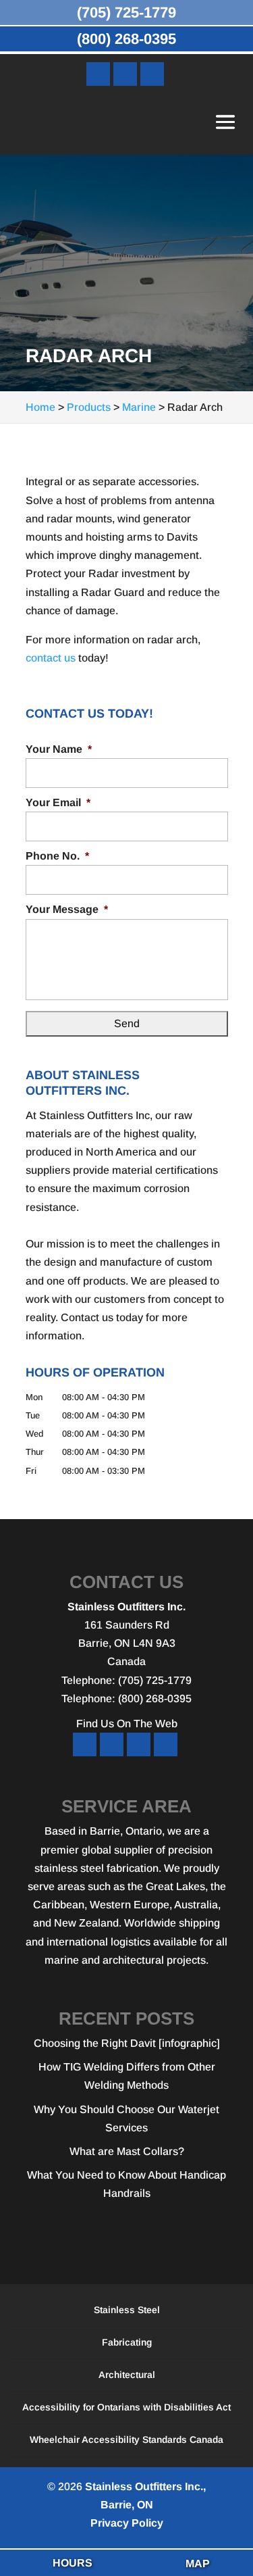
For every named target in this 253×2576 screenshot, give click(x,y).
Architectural (127, 2375)
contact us (51, 658)
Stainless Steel (127, 2310)
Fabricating (127, 2342)
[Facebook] (98, 74)
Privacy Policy (127, 2523)
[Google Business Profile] (152, 74)
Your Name (59, 749)
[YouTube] (125, 74)
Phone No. (57, 856)
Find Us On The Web (127, 1724)
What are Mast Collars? (127, 2151)
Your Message (67, 909)
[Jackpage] (166, 1744)
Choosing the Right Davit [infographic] (127, 2043)
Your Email (58, 802)
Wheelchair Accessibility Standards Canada (126, 2439)
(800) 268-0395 (126, 39)
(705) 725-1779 (126, 13)
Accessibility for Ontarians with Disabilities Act (126, 2407)
